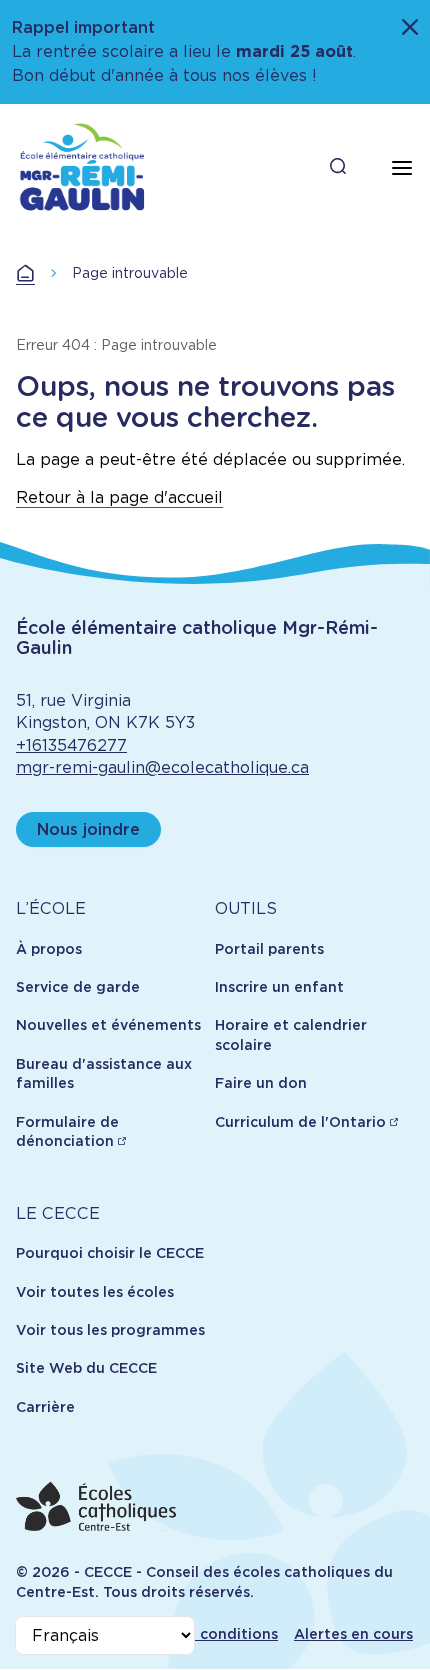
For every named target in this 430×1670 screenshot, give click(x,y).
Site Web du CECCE (86, 1368)
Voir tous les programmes (110, 1330)
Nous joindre (88, 829)
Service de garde (78, 987)
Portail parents (269, 949)
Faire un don (261, 1083)
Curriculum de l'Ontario (300, 1122)
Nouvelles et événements (108, 1025)
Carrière (45, 1407)
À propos (49, 949)
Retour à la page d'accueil (119, 497)
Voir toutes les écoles (95, 1292)
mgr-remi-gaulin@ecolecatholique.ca (162, 767)
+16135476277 (71, 745)
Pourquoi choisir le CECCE (110, 1253)
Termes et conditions (200, 1634)
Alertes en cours (353, 1634)
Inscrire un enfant (279, 987)
